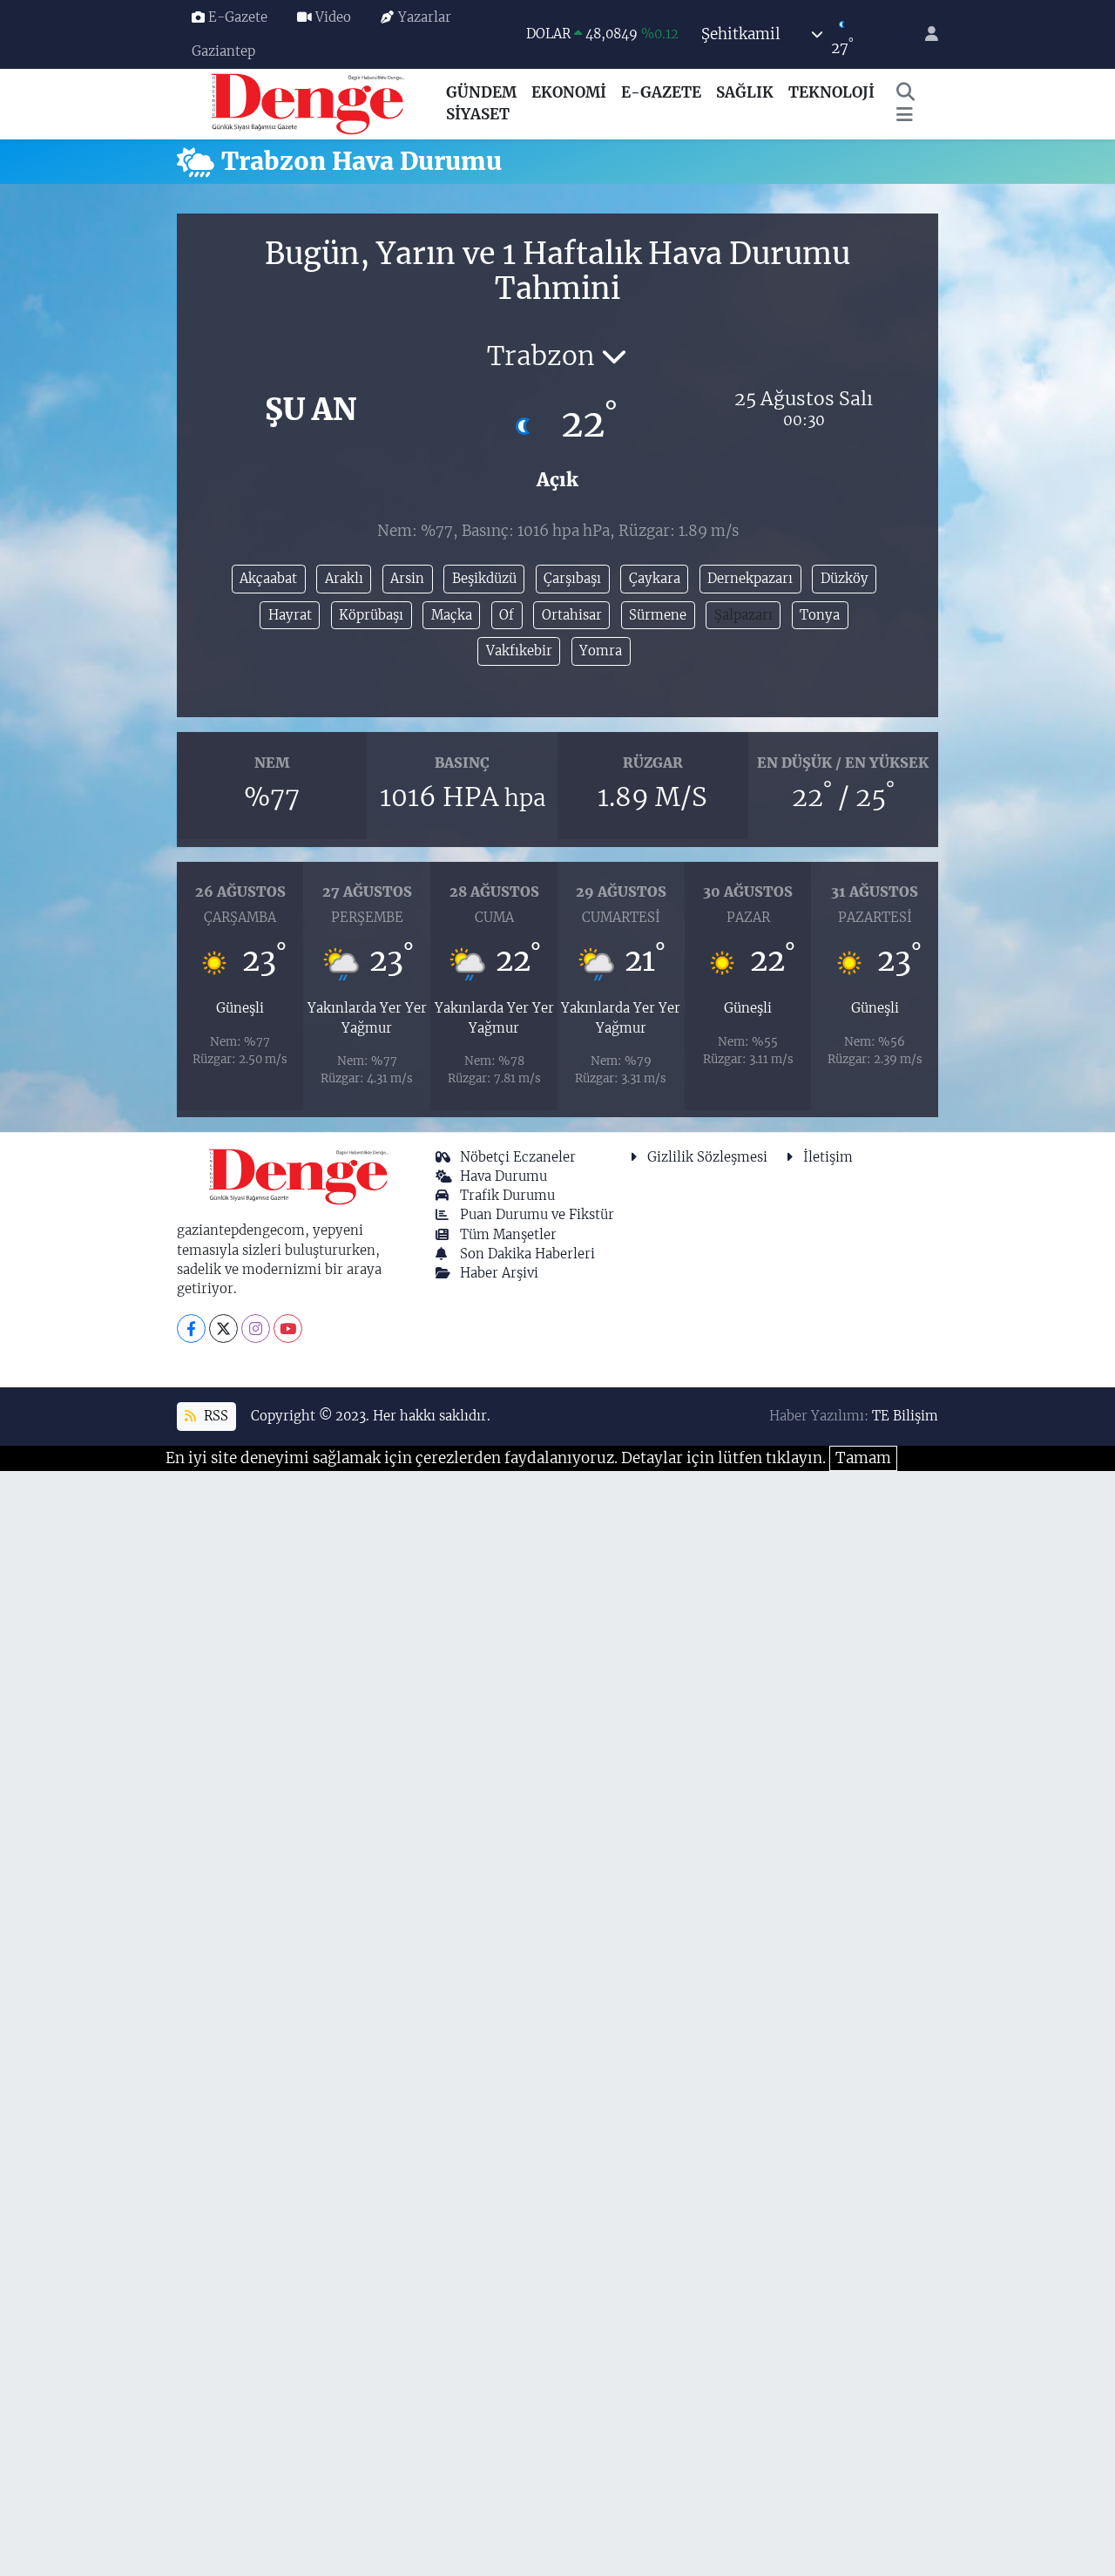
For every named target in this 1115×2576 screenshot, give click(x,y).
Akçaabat (268, 578)
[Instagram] (256, 1329)
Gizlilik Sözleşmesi (707, 1157)
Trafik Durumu (507, 1195)
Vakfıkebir (519, 651)
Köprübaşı (371, 615)
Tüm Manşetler (508, 1234)
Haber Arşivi (499, 1273)
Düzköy (845, 578)
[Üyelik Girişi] (924, 34)
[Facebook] (191, 1329)
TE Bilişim (905, 1416)
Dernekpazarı (750, 578)
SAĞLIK (745, 92)
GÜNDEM (481, 92)
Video (333, 17)
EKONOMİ (569, 92)
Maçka (452, 615)
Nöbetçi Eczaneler (518, 1157)
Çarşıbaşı (572, 578)
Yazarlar (425, 17)
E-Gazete (238, 17)
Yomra (601, 651)
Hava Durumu (503, 1176)
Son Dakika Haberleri (527, 1254)
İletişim (828, 1157)
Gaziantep (223, 51)
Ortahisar (572, 615)
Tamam (863, 1458)
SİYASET (478, 114)
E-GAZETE (661, 92)
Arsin (407, 578)
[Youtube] (288, 1329)
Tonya (820, 615)
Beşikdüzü (484, 578)
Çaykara (655, 578)
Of (507, 615)
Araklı (344, 578)
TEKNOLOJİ (831, 92)
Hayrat (290, 615)
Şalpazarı (743, 615)
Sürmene (658, 615)
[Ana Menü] (905, 115)
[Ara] (906, 93)
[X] (223, 1329)
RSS (214, 1416)
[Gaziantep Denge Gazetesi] (308, 103)
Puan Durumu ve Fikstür (537, 1214)
